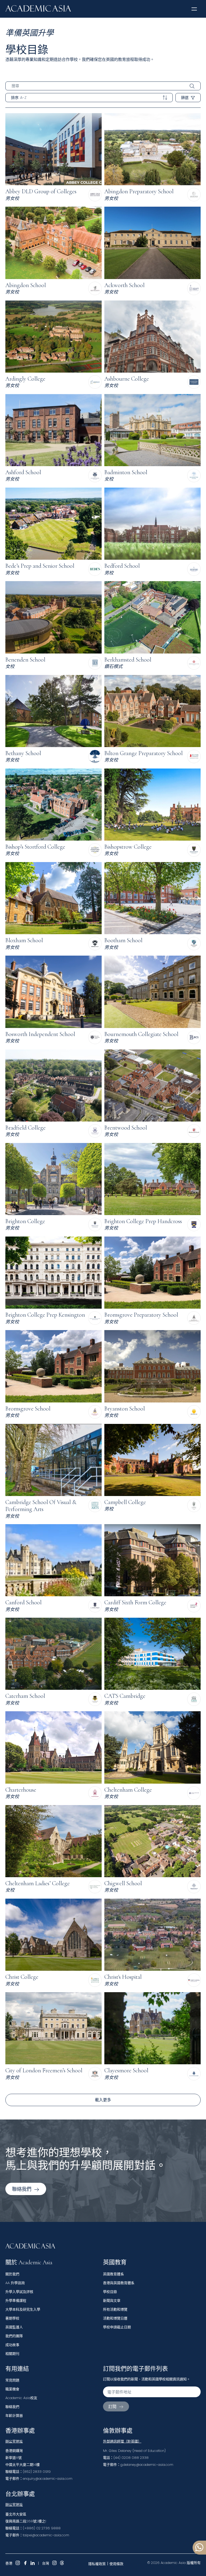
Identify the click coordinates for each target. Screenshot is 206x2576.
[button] (194, 9)
